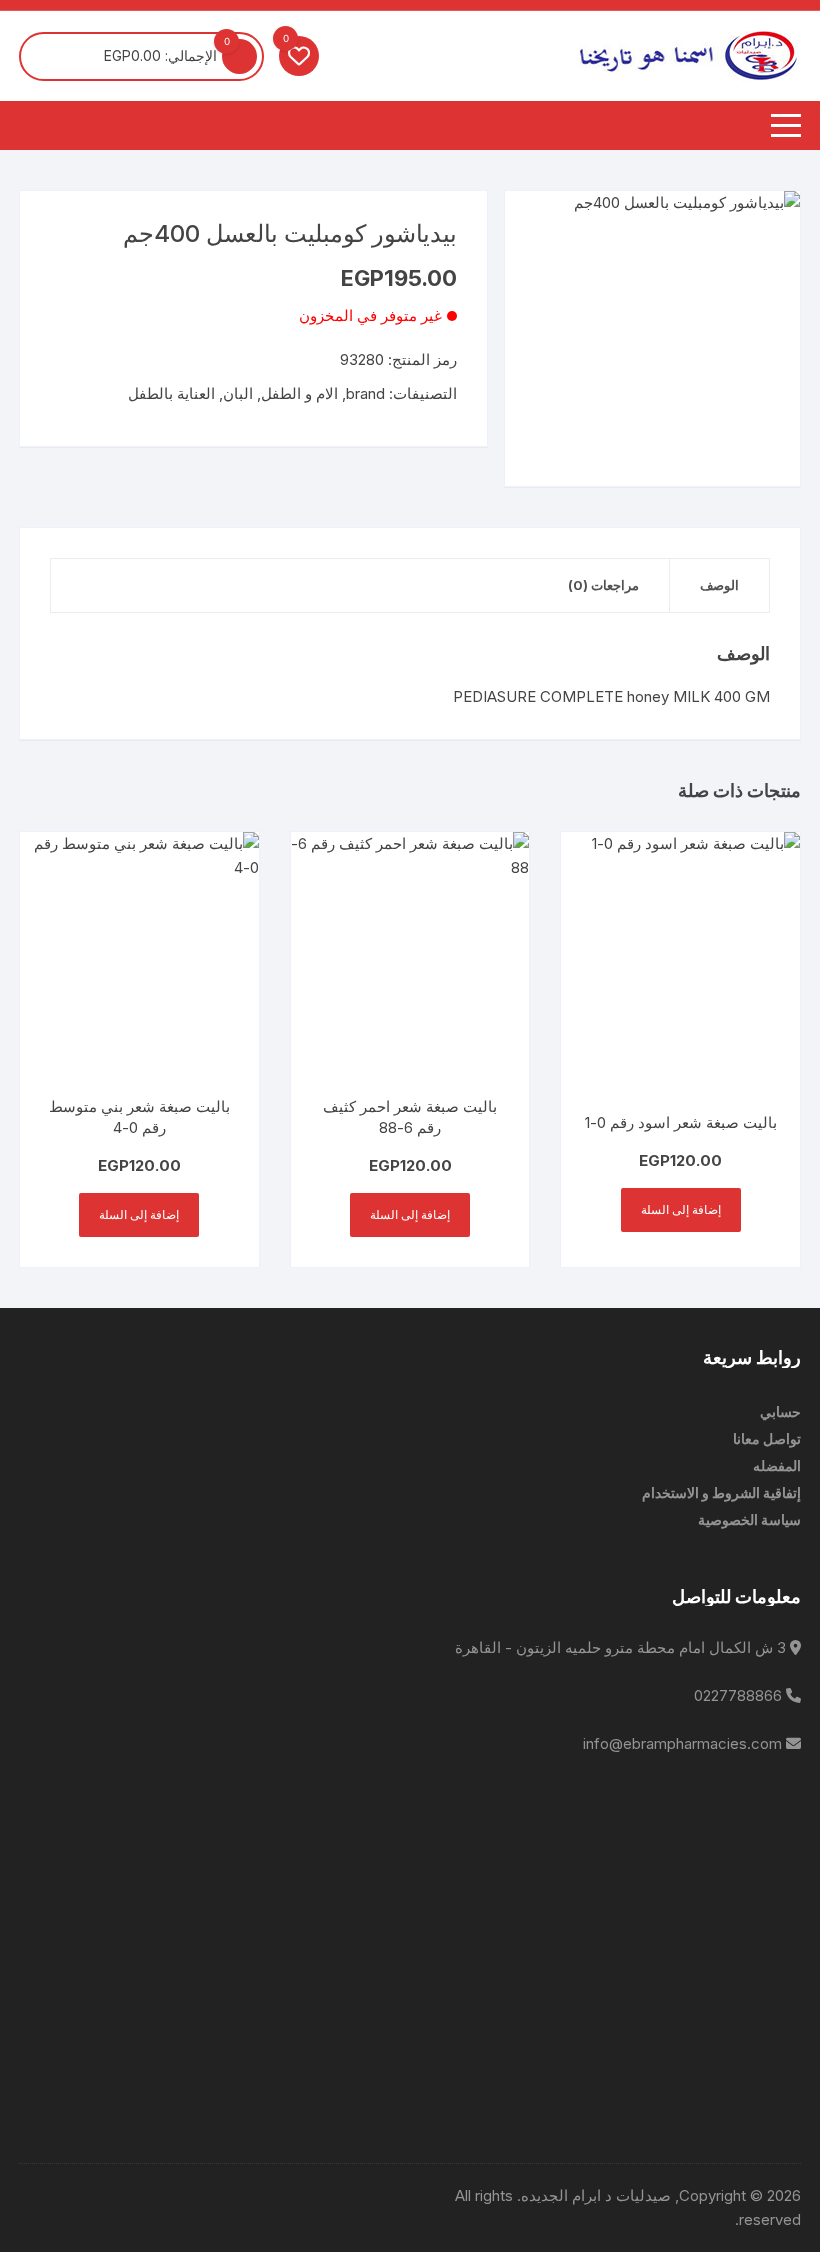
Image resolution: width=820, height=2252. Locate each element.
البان (238, 393)
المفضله (777, 1465)
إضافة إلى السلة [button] (681, 1209)
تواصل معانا (767, 1438)
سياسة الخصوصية (749, 1519)
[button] (540, 226)
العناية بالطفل (171, 393)
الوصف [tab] (719, 585)
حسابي (780, 1411)
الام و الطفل (299, 393)
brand (365, 393)
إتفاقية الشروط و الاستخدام (721, 1492)
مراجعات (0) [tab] (603, 585)
